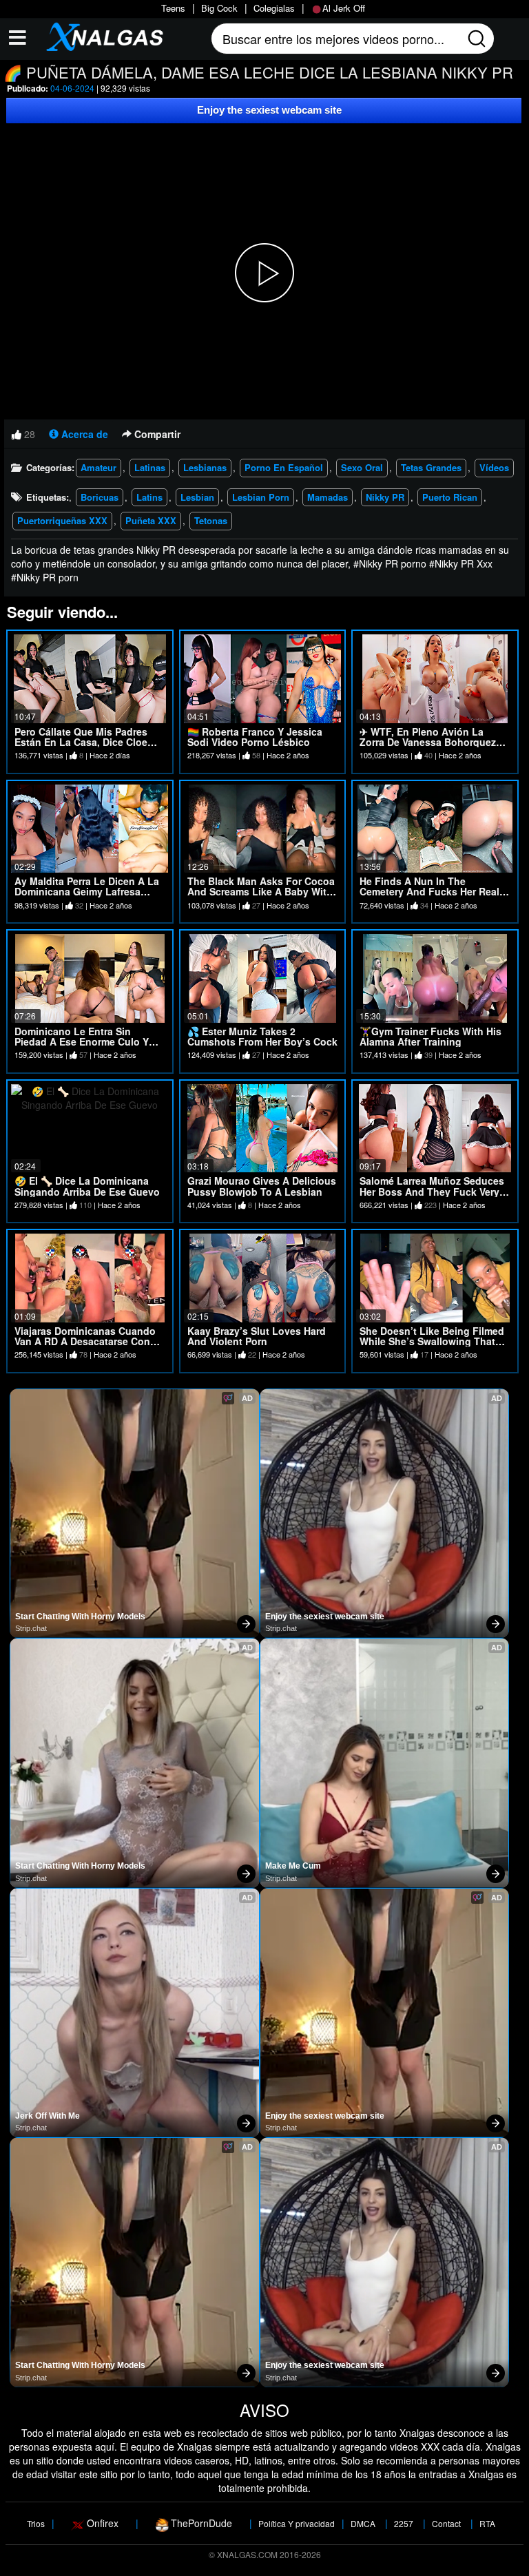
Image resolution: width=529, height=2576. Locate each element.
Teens (173, 8)
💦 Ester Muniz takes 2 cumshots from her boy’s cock (262, 1036)
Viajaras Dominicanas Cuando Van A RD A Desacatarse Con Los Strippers (85, 1341)
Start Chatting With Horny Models (80, 1617)
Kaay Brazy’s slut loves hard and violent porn (257, 1336)
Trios (36, 2523)
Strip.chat (31, 1628)
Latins (149, 497)
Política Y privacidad (297, 2523)
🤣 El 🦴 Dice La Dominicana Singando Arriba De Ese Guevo (87, 1186)
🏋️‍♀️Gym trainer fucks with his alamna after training (431, 1036)
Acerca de (83, 434)
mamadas (328, 497)
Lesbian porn (261, 497)
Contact (446, 2523)
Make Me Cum (293, 1866)
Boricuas (100, 497)
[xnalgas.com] (101, 36)
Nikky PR (385, 497)
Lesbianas (205, 467)
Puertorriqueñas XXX (62, 520)
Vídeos (494, 467)
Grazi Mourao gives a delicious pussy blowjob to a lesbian (262, 1186)
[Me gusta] (17, 434)
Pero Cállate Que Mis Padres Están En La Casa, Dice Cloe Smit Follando (81, 742)
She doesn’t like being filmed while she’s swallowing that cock (432, 1341)
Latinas (150, 467)
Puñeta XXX (151, 520)
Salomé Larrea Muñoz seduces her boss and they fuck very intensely (432, 1191)
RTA (487, 2523)
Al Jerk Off (344, 8)
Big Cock (219, 8)
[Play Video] (264, 273)
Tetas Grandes (431, 467)
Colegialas (274, 8)
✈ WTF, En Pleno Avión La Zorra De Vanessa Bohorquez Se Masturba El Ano (428, 742)
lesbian (197, 497)
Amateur (98, 467)
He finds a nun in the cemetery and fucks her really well (434, 892)
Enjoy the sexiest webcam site (269, 110)
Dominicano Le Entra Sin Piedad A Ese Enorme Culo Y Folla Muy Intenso (82, 1042)
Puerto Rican (450, 497)
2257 (404, 2523)
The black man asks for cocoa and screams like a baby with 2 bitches (261, 892)
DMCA (363, 2523)
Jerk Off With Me (48, 2116)
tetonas (211, 520)
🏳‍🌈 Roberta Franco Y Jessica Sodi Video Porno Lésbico (255, 737)
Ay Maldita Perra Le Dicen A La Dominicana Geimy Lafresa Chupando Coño (87, 892)
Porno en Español (284, 467)
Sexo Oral (362, 467)
